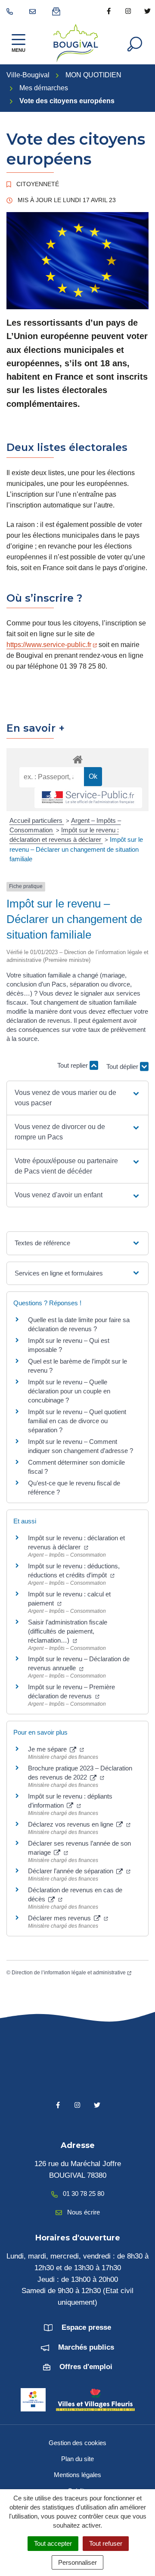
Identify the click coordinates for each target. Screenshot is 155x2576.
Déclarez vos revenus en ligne (71, 1824)
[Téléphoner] (11, 11)
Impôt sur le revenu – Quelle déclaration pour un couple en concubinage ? (69, 1391)
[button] (77, 1098)
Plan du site (77, 2459)
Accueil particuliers (37, 820)
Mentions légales (77, 2475)
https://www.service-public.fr (49, 645)
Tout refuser (106, 2543)
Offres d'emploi (86, 2367)
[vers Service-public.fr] (88, 798)
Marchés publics (86, 2347)
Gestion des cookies (77, 2443)
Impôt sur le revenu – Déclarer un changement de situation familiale (76, 849)
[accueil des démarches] (77, 758)
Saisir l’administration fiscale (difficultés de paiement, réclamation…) (68, 1631)
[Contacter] (34, 11)
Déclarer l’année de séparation (71, 1871)
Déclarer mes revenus (60, 1918)
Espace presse (86, 2327)
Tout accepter (53, 2543)
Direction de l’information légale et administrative (69, 1973)
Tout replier (73, 1065)
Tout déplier (123, 1069)
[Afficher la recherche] (135, 43)
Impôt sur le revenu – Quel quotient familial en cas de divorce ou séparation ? (77, 1421)
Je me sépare (48, 1749)
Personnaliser (77, 2562)
